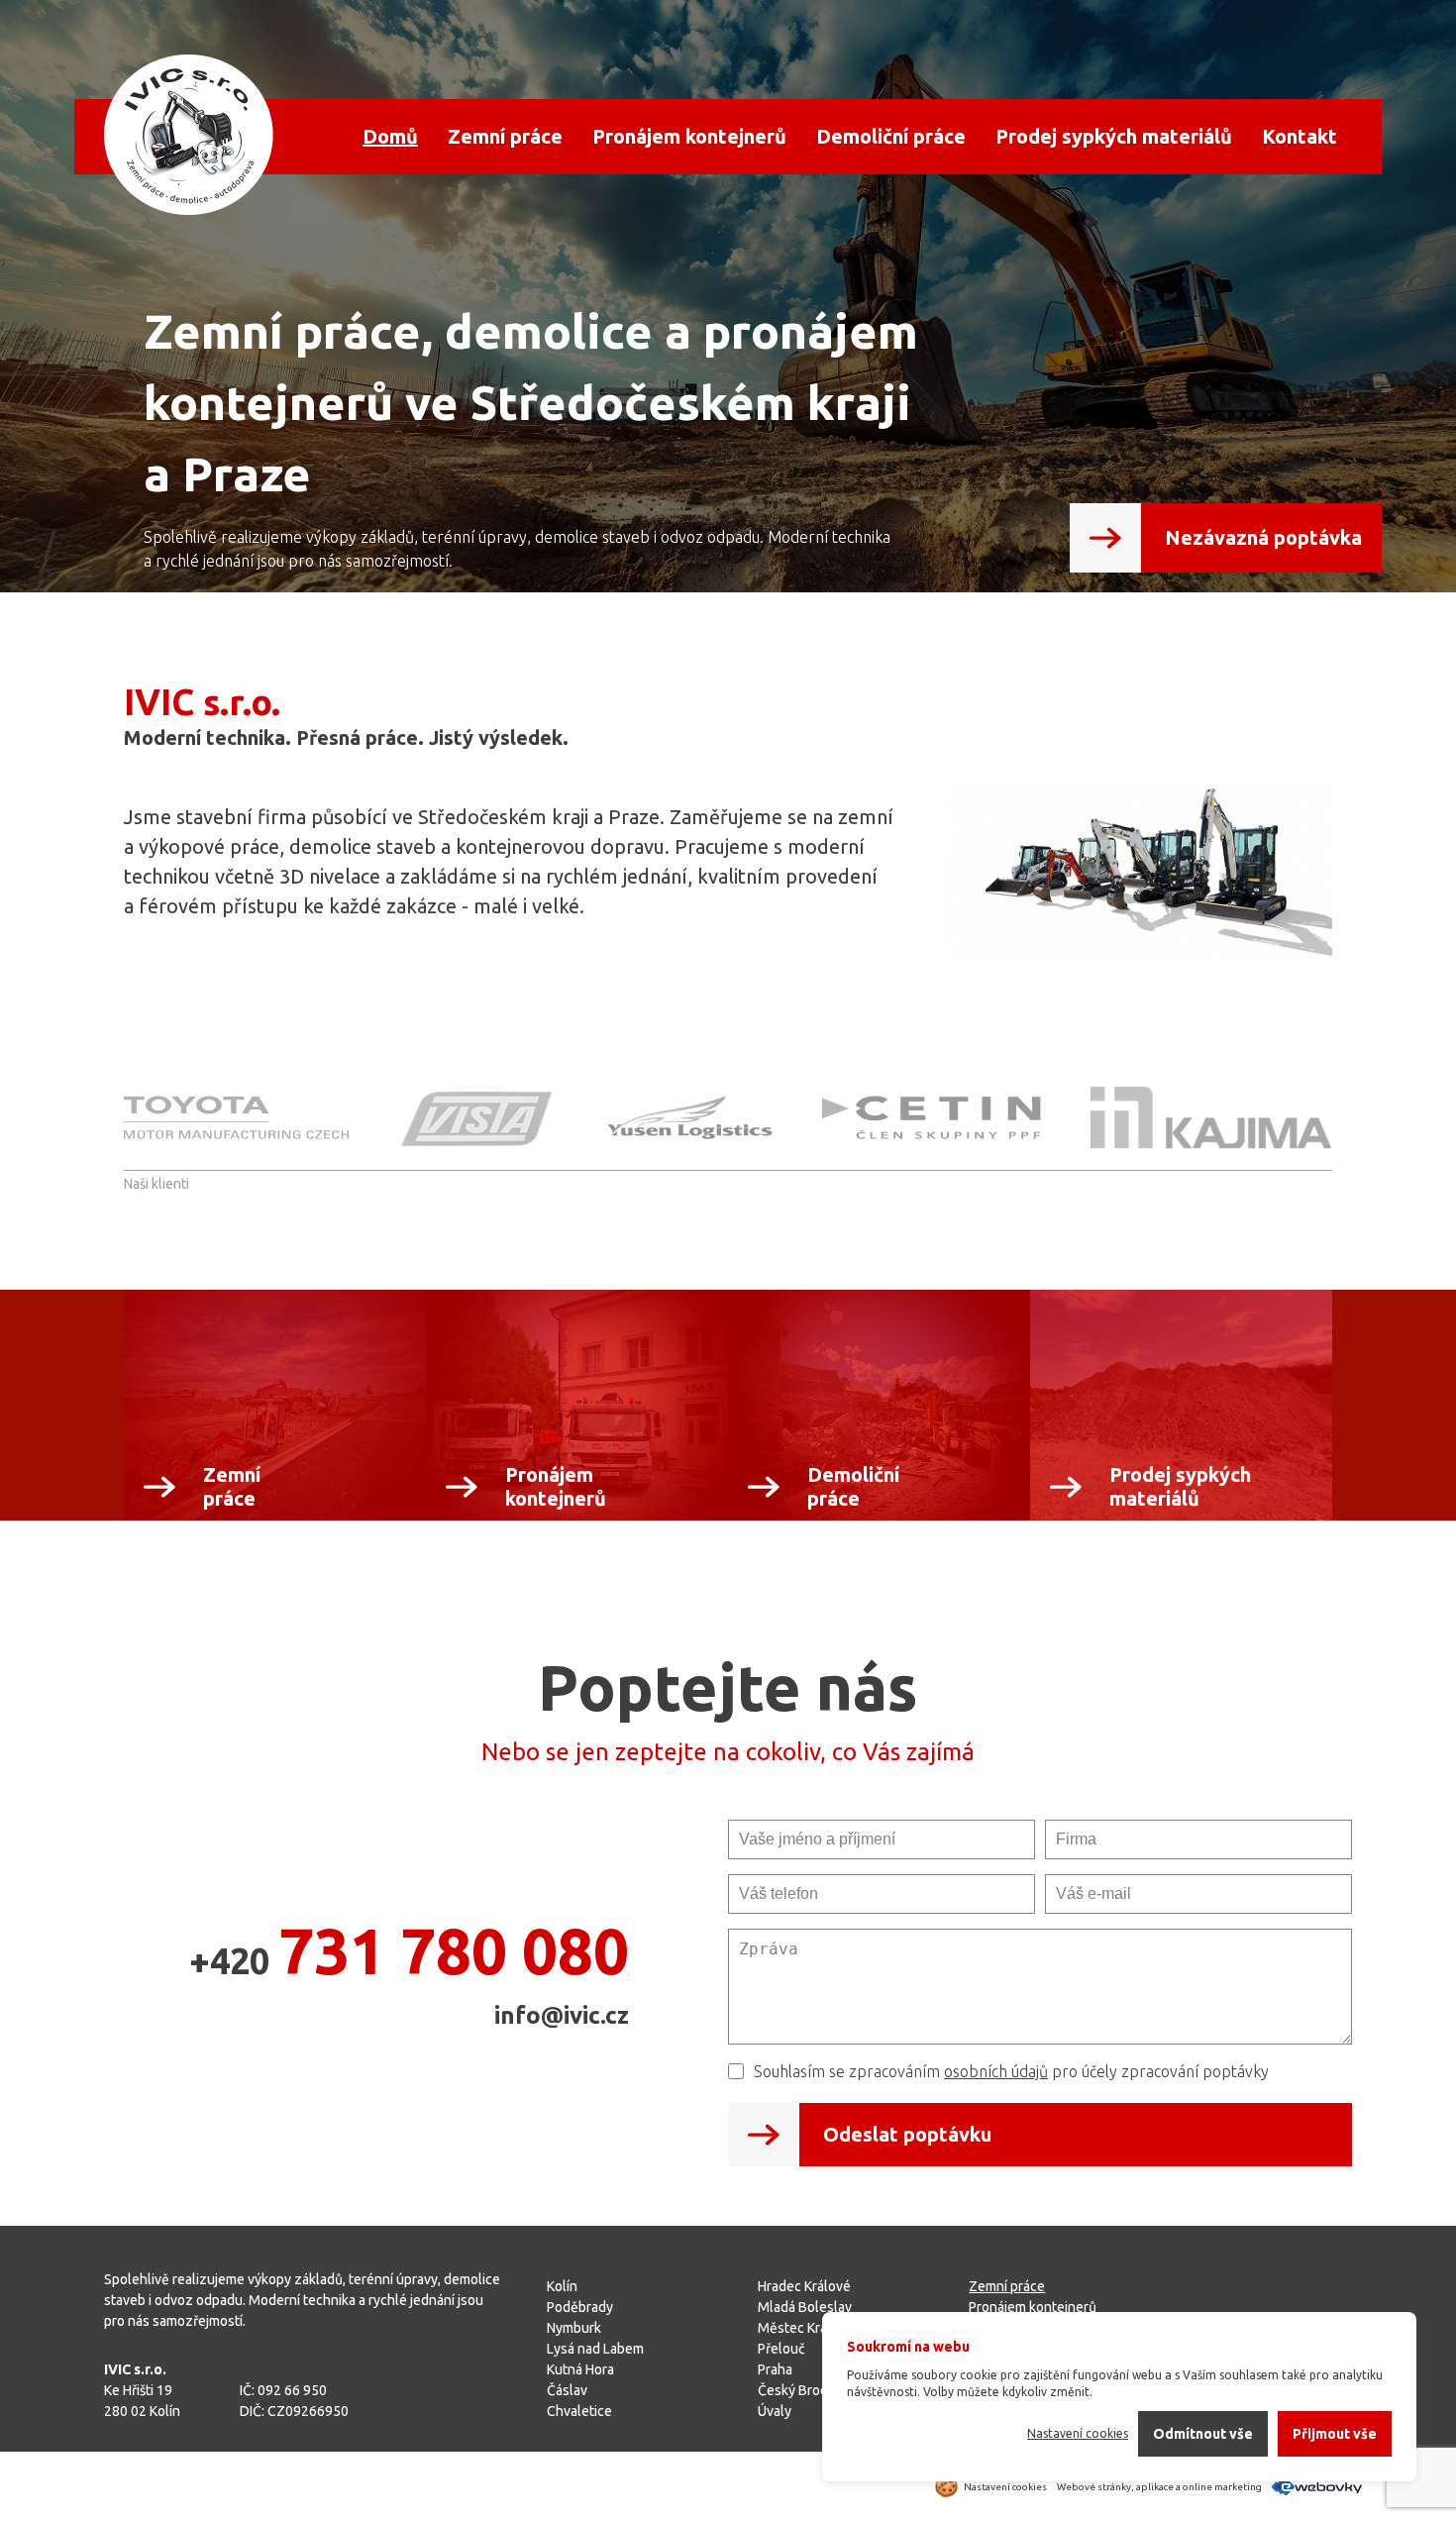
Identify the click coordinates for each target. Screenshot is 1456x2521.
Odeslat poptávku (907, 2134)
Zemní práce (505, 136)
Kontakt (1300, 136)
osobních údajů (996, 2071)
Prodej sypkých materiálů (1114, 136)
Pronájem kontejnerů (689, 136)
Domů (390, 136)
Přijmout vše (1335, 2434)
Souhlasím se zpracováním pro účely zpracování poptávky (1011, 2071)
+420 (409, 1950)
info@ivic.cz (562, 2015)
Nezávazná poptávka (1263, 537)
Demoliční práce (891, 136)
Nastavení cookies (1078, 2433)
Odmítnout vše (1203, 2434)
